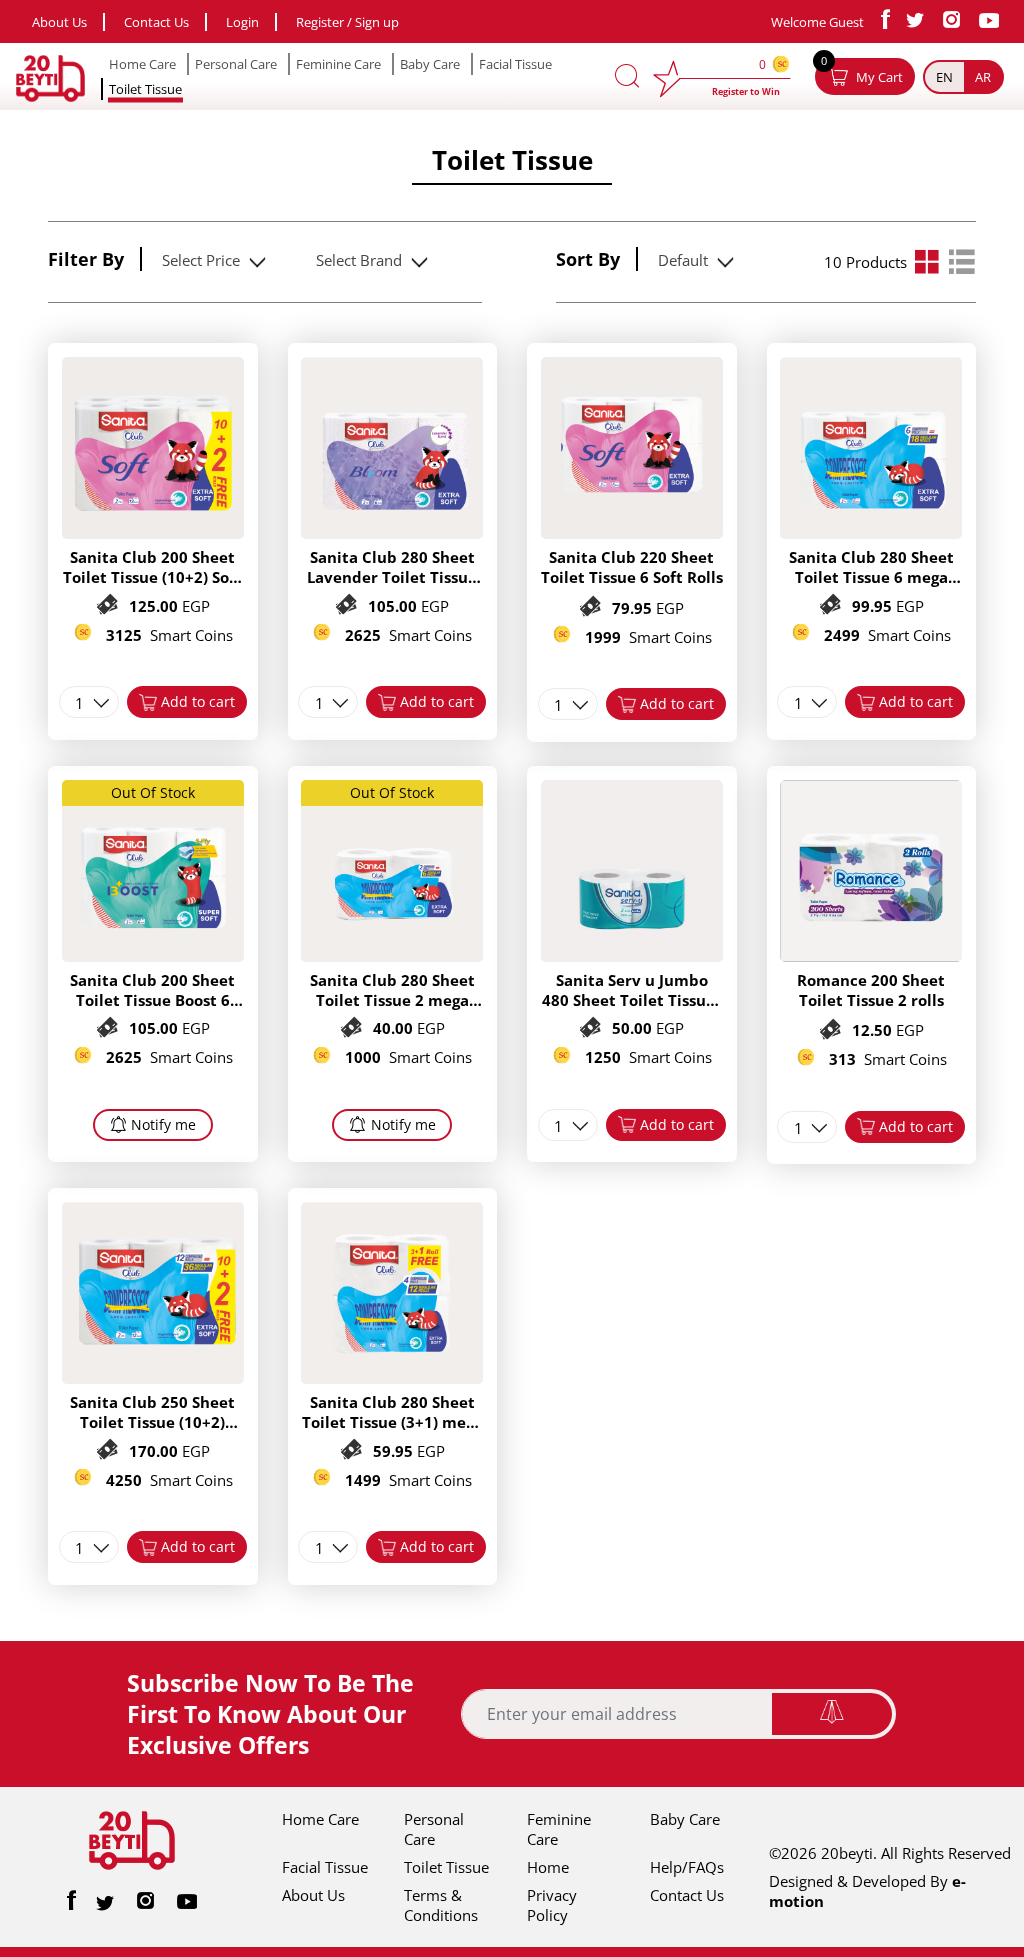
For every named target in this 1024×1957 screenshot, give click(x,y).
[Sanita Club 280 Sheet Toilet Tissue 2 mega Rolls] (392, 956)
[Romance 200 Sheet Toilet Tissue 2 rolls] (871, 956)
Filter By (86, 259)
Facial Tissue (515, 64)
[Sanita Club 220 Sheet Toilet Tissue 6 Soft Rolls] (632, 533)
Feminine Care (338, 64)
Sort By (588, 259)
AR (983, 77)
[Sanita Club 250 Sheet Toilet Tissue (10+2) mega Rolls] (153, 1378)
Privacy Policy (552, 1905)
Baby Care (430, 64)
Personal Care (236, 64)
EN (944, 77)
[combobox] (211, 260)
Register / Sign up (347, 22)
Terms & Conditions (441, 1905)
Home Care (142, 64)
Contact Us (156, 22)
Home (548, 1867)
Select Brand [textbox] (359, 260)
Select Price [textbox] (201, 260)
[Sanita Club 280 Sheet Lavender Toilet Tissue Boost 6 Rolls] (392, 533)
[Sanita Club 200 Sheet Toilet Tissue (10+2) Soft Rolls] (153, 533)
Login (242, 22)
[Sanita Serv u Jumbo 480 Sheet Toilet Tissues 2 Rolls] (632, 956)
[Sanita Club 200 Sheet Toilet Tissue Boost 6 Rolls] (153, 956)
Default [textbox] (683, 260)
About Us (59, 22)
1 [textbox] (79, 703)
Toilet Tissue (145, 89)
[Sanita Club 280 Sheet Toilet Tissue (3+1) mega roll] (392, 1378)
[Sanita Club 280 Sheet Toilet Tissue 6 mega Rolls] (871, 533)
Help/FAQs (687, 1867)
